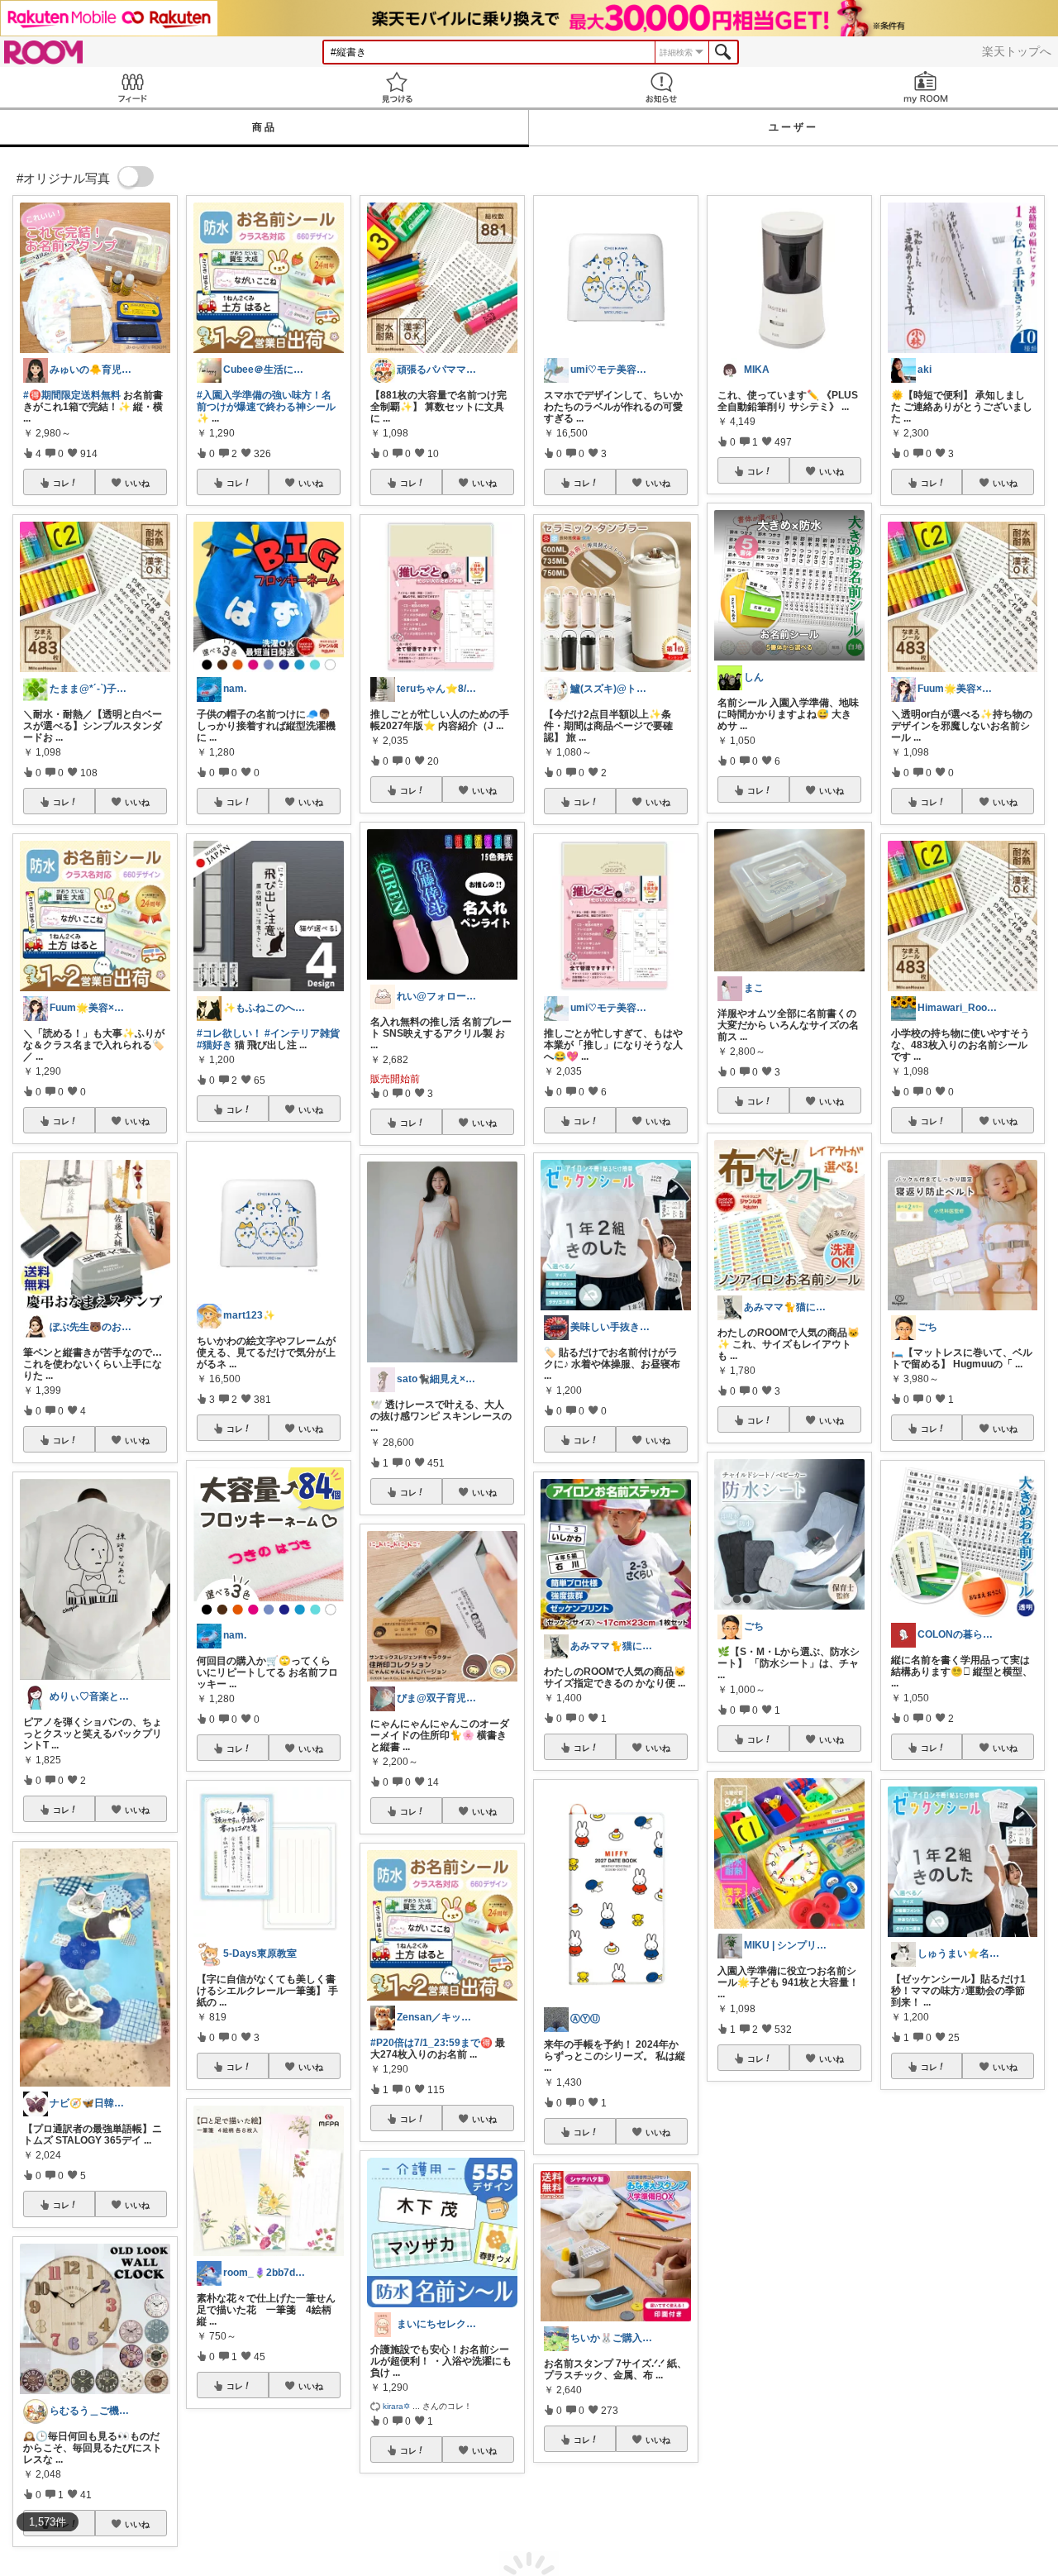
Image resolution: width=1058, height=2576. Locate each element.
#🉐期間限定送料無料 (72, 395)
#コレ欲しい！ (229, 1033)
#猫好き (214, 1045)
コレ (61, 483)
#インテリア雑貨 (302, 1033)
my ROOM (926, 87)
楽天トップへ (1017, 51)
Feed (132, 87)
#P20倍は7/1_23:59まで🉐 (431, 2043)
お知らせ (661, 87)
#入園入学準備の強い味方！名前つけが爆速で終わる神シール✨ (266, 407)
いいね (137, 483)
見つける (397, 87)
